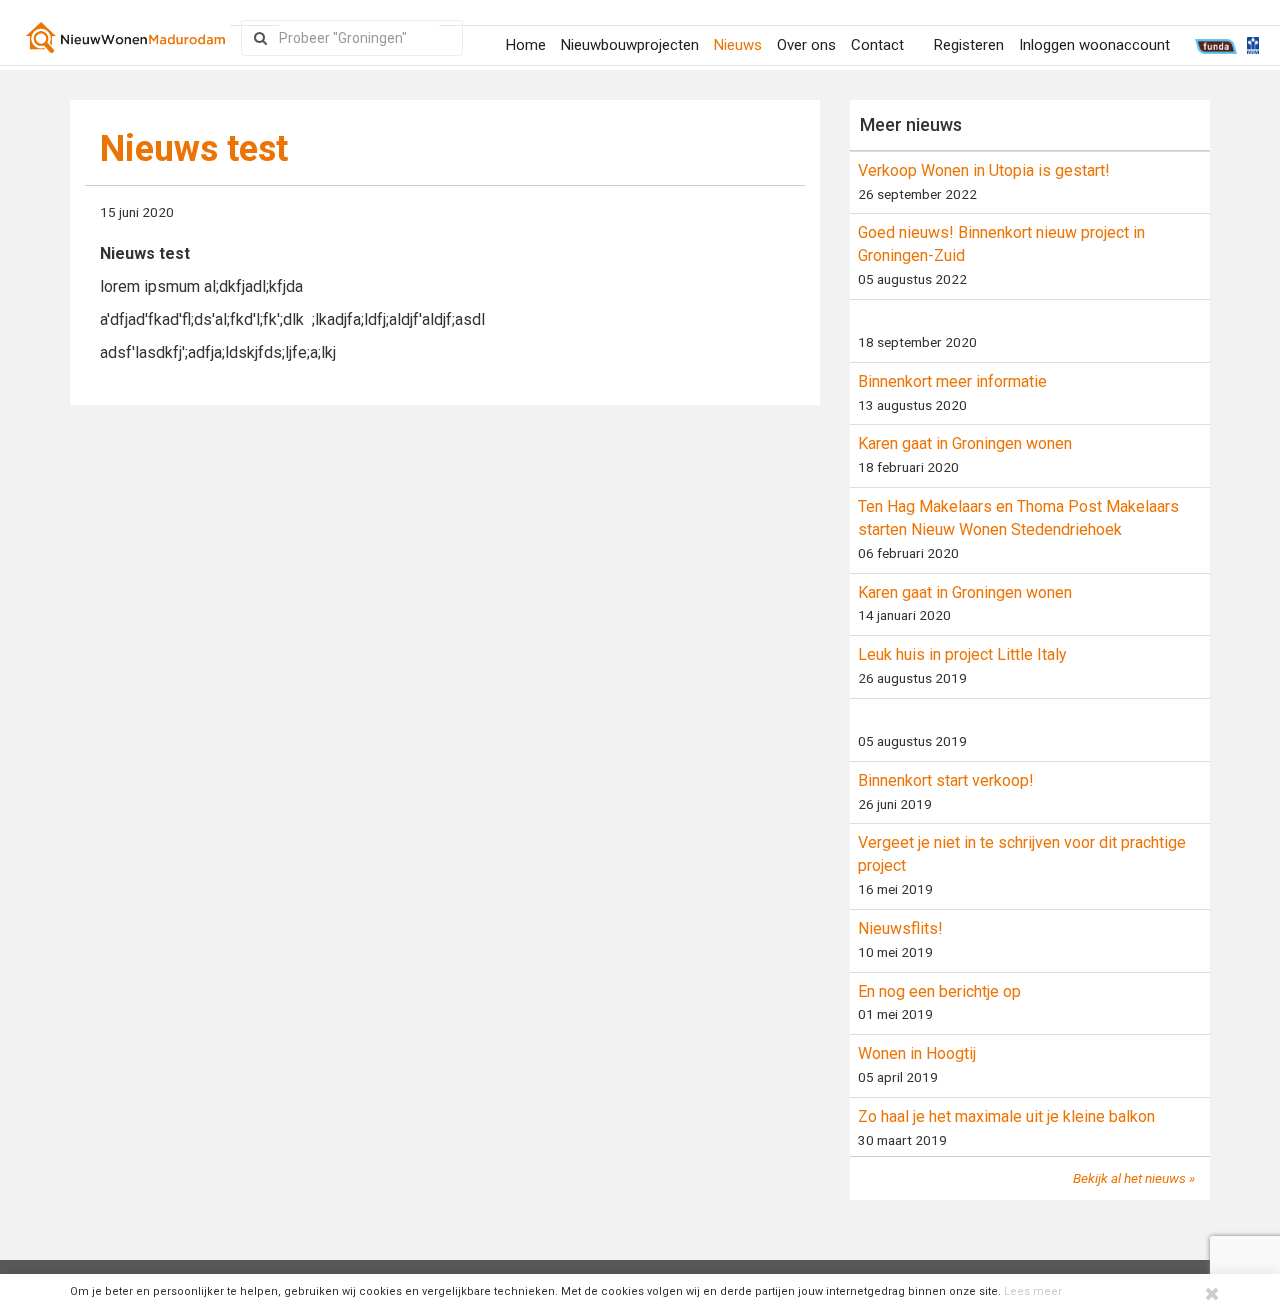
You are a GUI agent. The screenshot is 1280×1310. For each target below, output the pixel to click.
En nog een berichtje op (939, 991)
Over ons (806, 45)
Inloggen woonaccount (1094, 45)
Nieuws (738, 45)
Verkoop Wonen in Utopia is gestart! (984, 170)
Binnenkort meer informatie (952, 381)
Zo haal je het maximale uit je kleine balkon (1006, 1116)
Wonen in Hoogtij (917, 1053)
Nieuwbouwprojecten (630, 45)
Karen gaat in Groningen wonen (965, 443)
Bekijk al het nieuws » (1134, 1178)
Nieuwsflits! (900, 928)
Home (526, 45)
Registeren (969, 45)
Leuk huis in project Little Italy (962, 654)
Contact (877, 45)
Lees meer (1033, 1291)
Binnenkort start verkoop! (946, 780)
